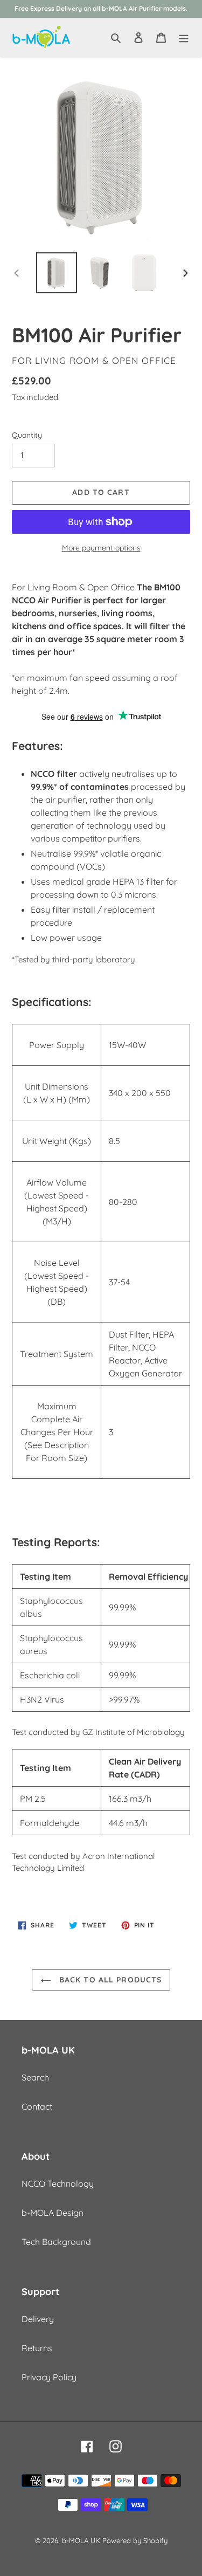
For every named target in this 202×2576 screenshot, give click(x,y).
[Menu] (184, 37)
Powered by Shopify (135, 2540)
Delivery (38, 2319)
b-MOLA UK (81, 2540)
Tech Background (56, 2242)
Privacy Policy (49, 2377)
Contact (37, 2106)
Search (35, 2077)
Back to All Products (109, 1980)
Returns (37, 2348)
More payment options (101, 548)
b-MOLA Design (53, 2213)
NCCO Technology (58, 2184)
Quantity (27, 435)
